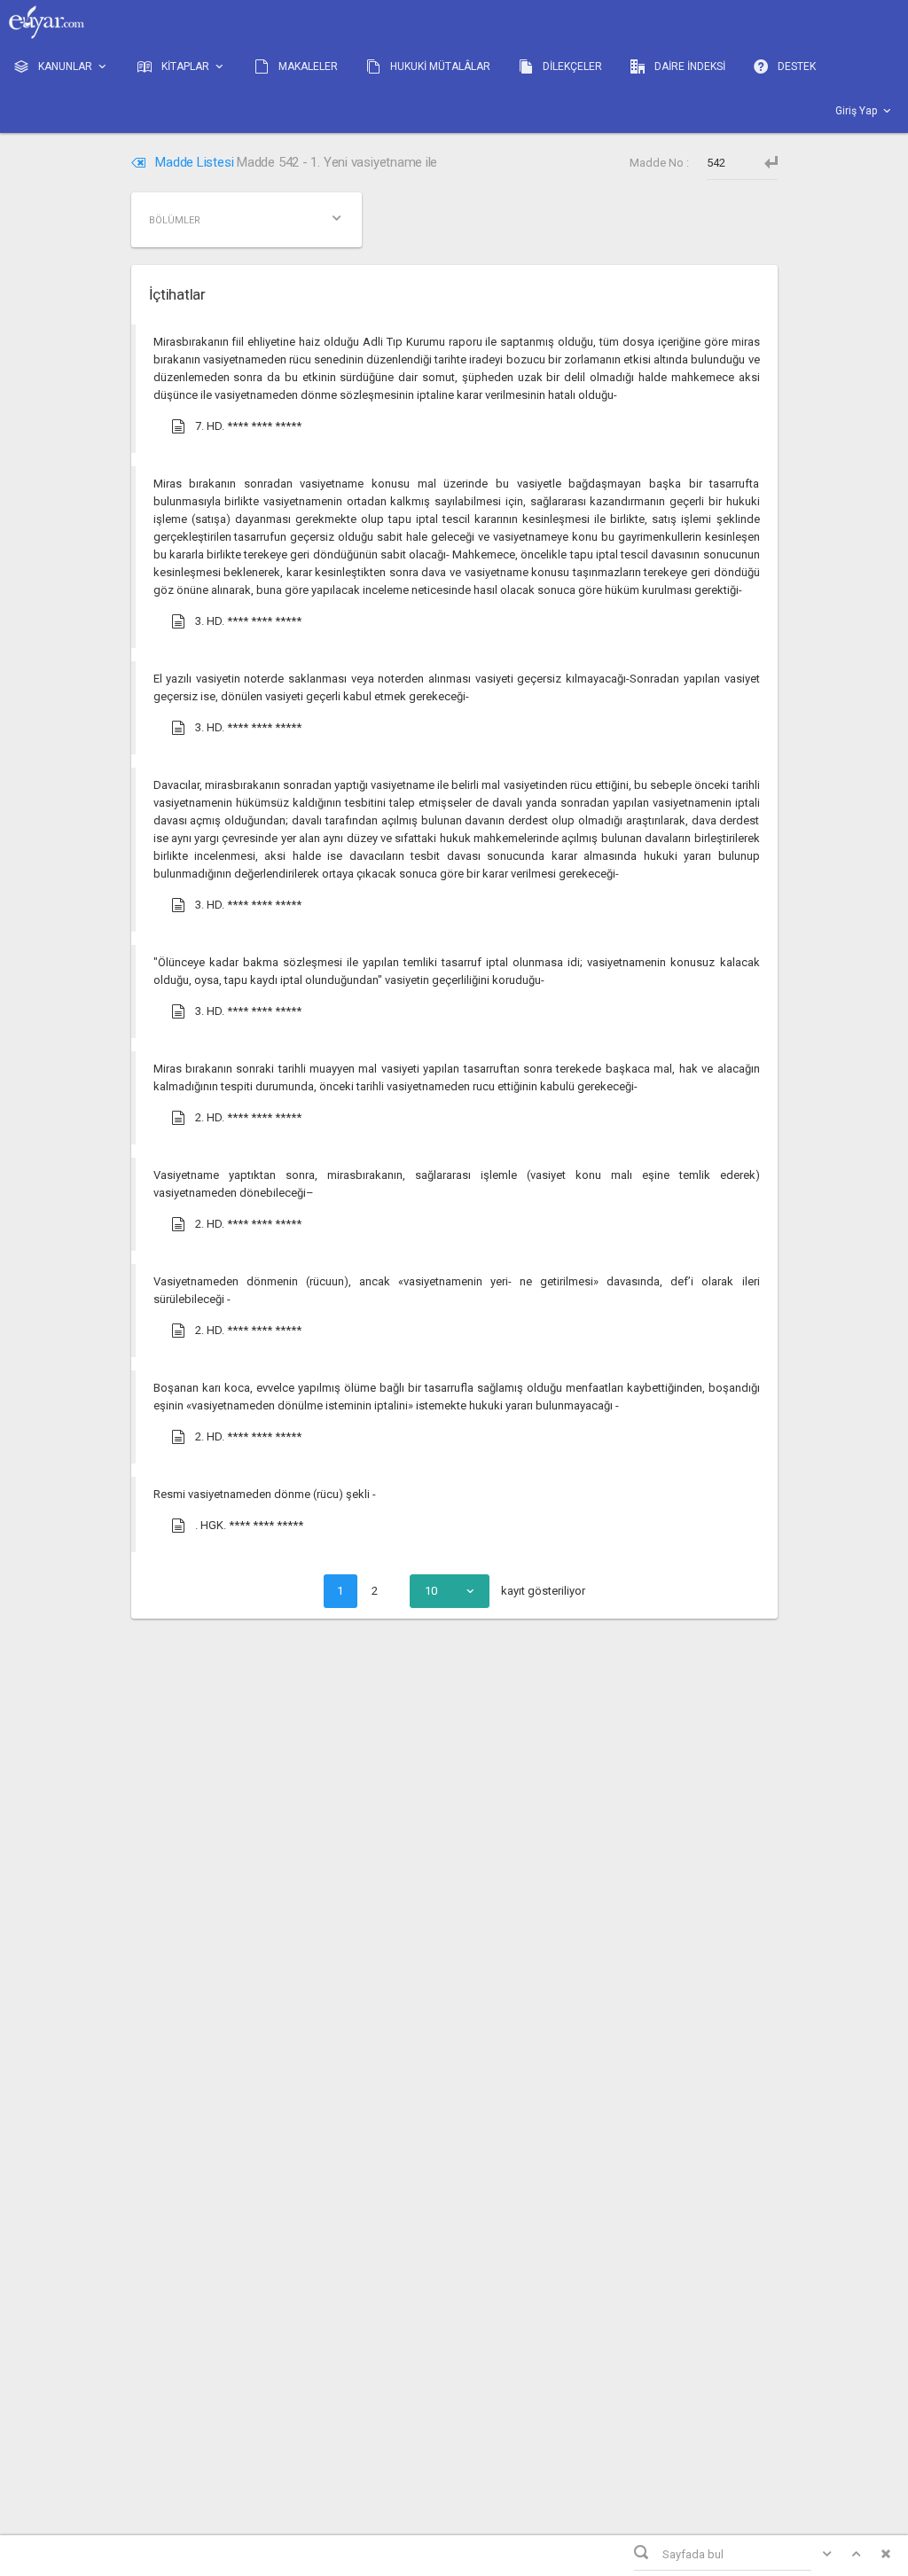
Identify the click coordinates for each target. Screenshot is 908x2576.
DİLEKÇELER (571, 66)
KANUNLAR (65, 66)
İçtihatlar (177, 294)
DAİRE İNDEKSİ (689, 66)
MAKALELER (307, 66)
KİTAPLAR (185, 66)
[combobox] (450, 1591)
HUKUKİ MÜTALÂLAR (439, 66)
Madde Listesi (195, 162)
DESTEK (795, 66)
